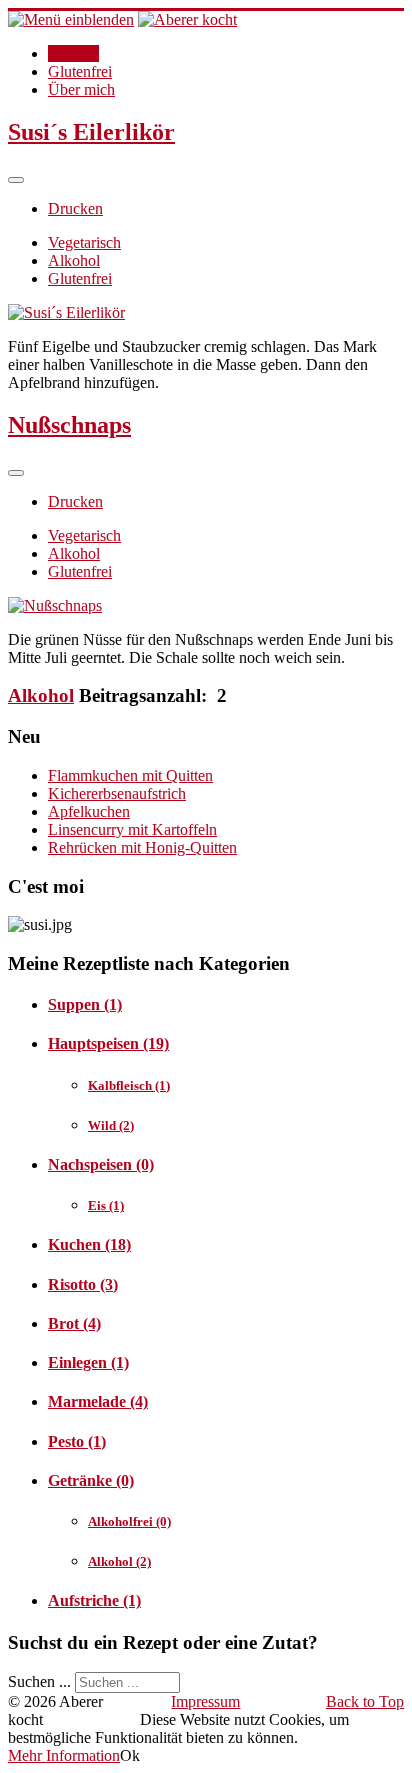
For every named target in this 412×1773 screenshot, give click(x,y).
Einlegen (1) (88, 1362)
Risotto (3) (83, 1284)
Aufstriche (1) (94, 1600)
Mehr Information (64, 1755)
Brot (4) (74, 1323)
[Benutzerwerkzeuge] (16, 180)
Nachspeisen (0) (101, 1164)
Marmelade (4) (98, 1401)
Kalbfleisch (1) (129, 1085)
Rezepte (73, 53)
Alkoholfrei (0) (129, 1521)
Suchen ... (39, 1681)
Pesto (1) (77, 1441)
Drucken (75, 208)
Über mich (81, 89)
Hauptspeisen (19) (108, 1043)
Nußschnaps (69, 425)
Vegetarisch (84, 242)
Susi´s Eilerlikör (91, 132)
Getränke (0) (91, 1480)
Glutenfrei (80, 71)
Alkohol (74, 260)
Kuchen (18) (89, 1244)
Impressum (205, 1701)
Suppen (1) (85, 1004)
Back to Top (365, 1701)
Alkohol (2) (119, 1561)
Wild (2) (111, 1125)
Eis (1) (106, 1205)
